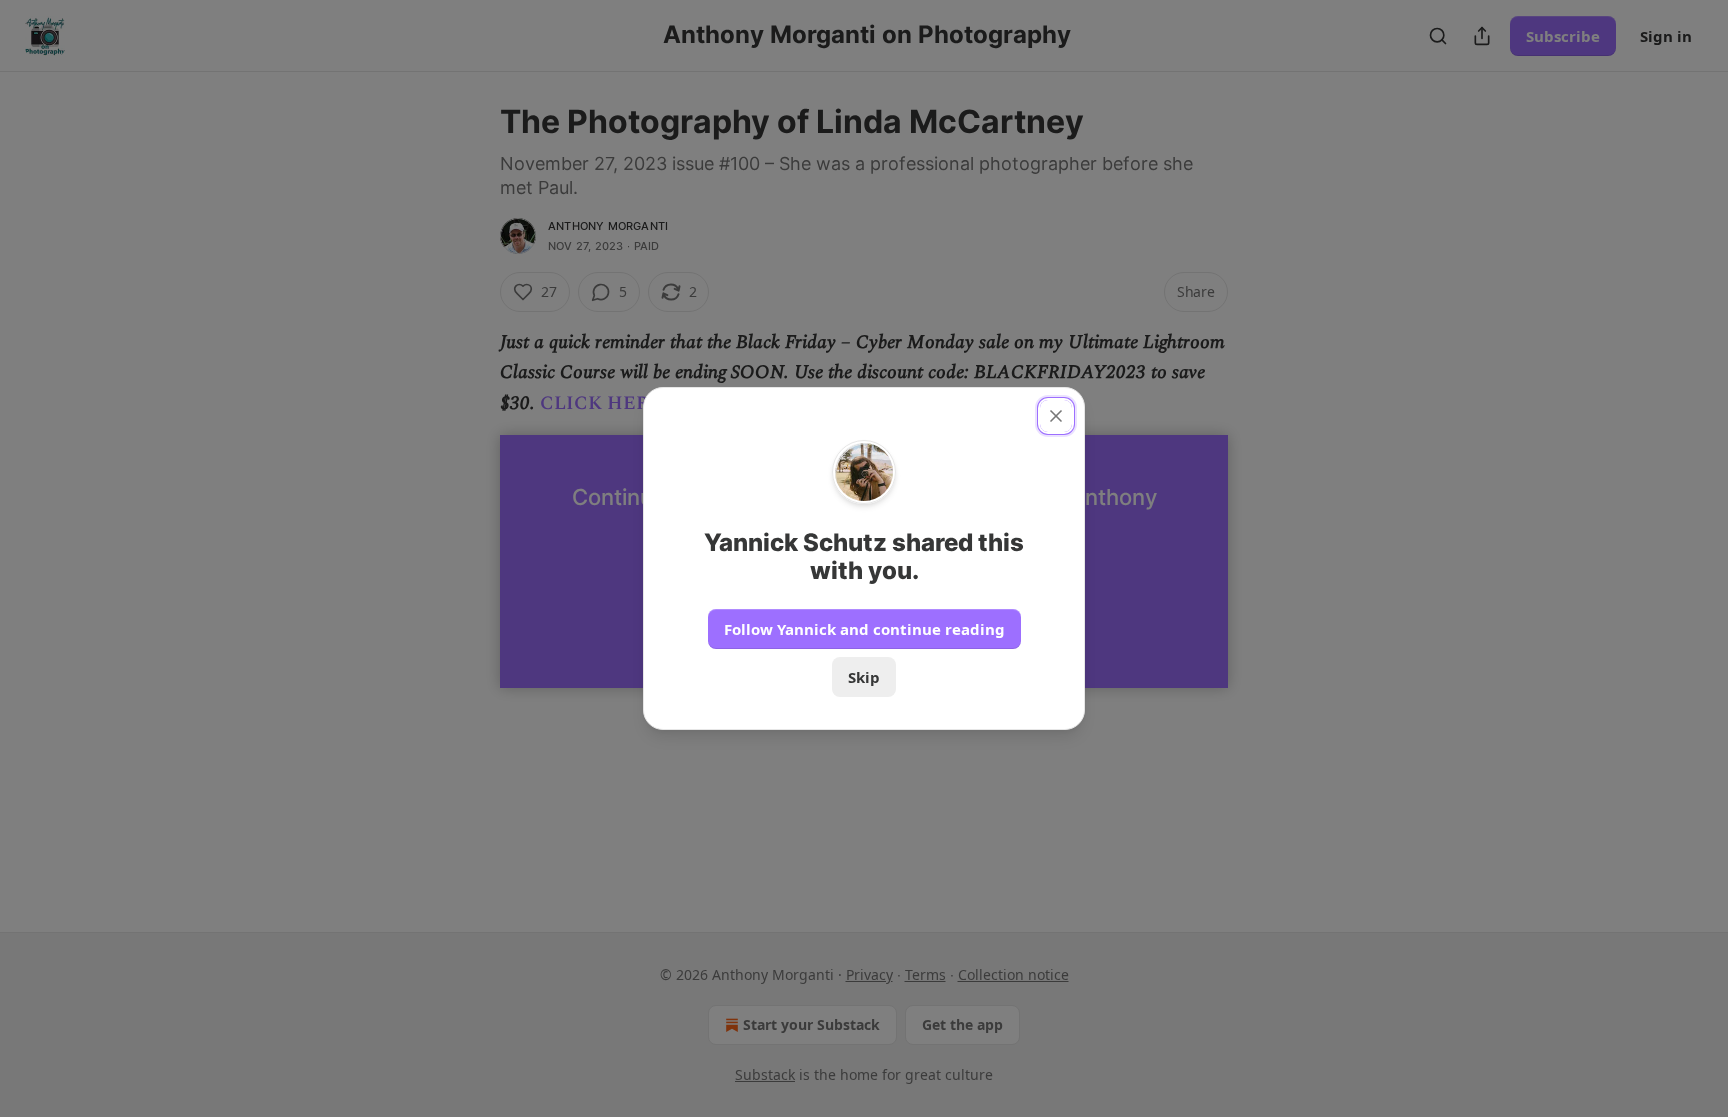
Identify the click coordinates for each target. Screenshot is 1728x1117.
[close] (1056, 416)
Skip (864, 677)
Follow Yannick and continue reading (864, 629)
